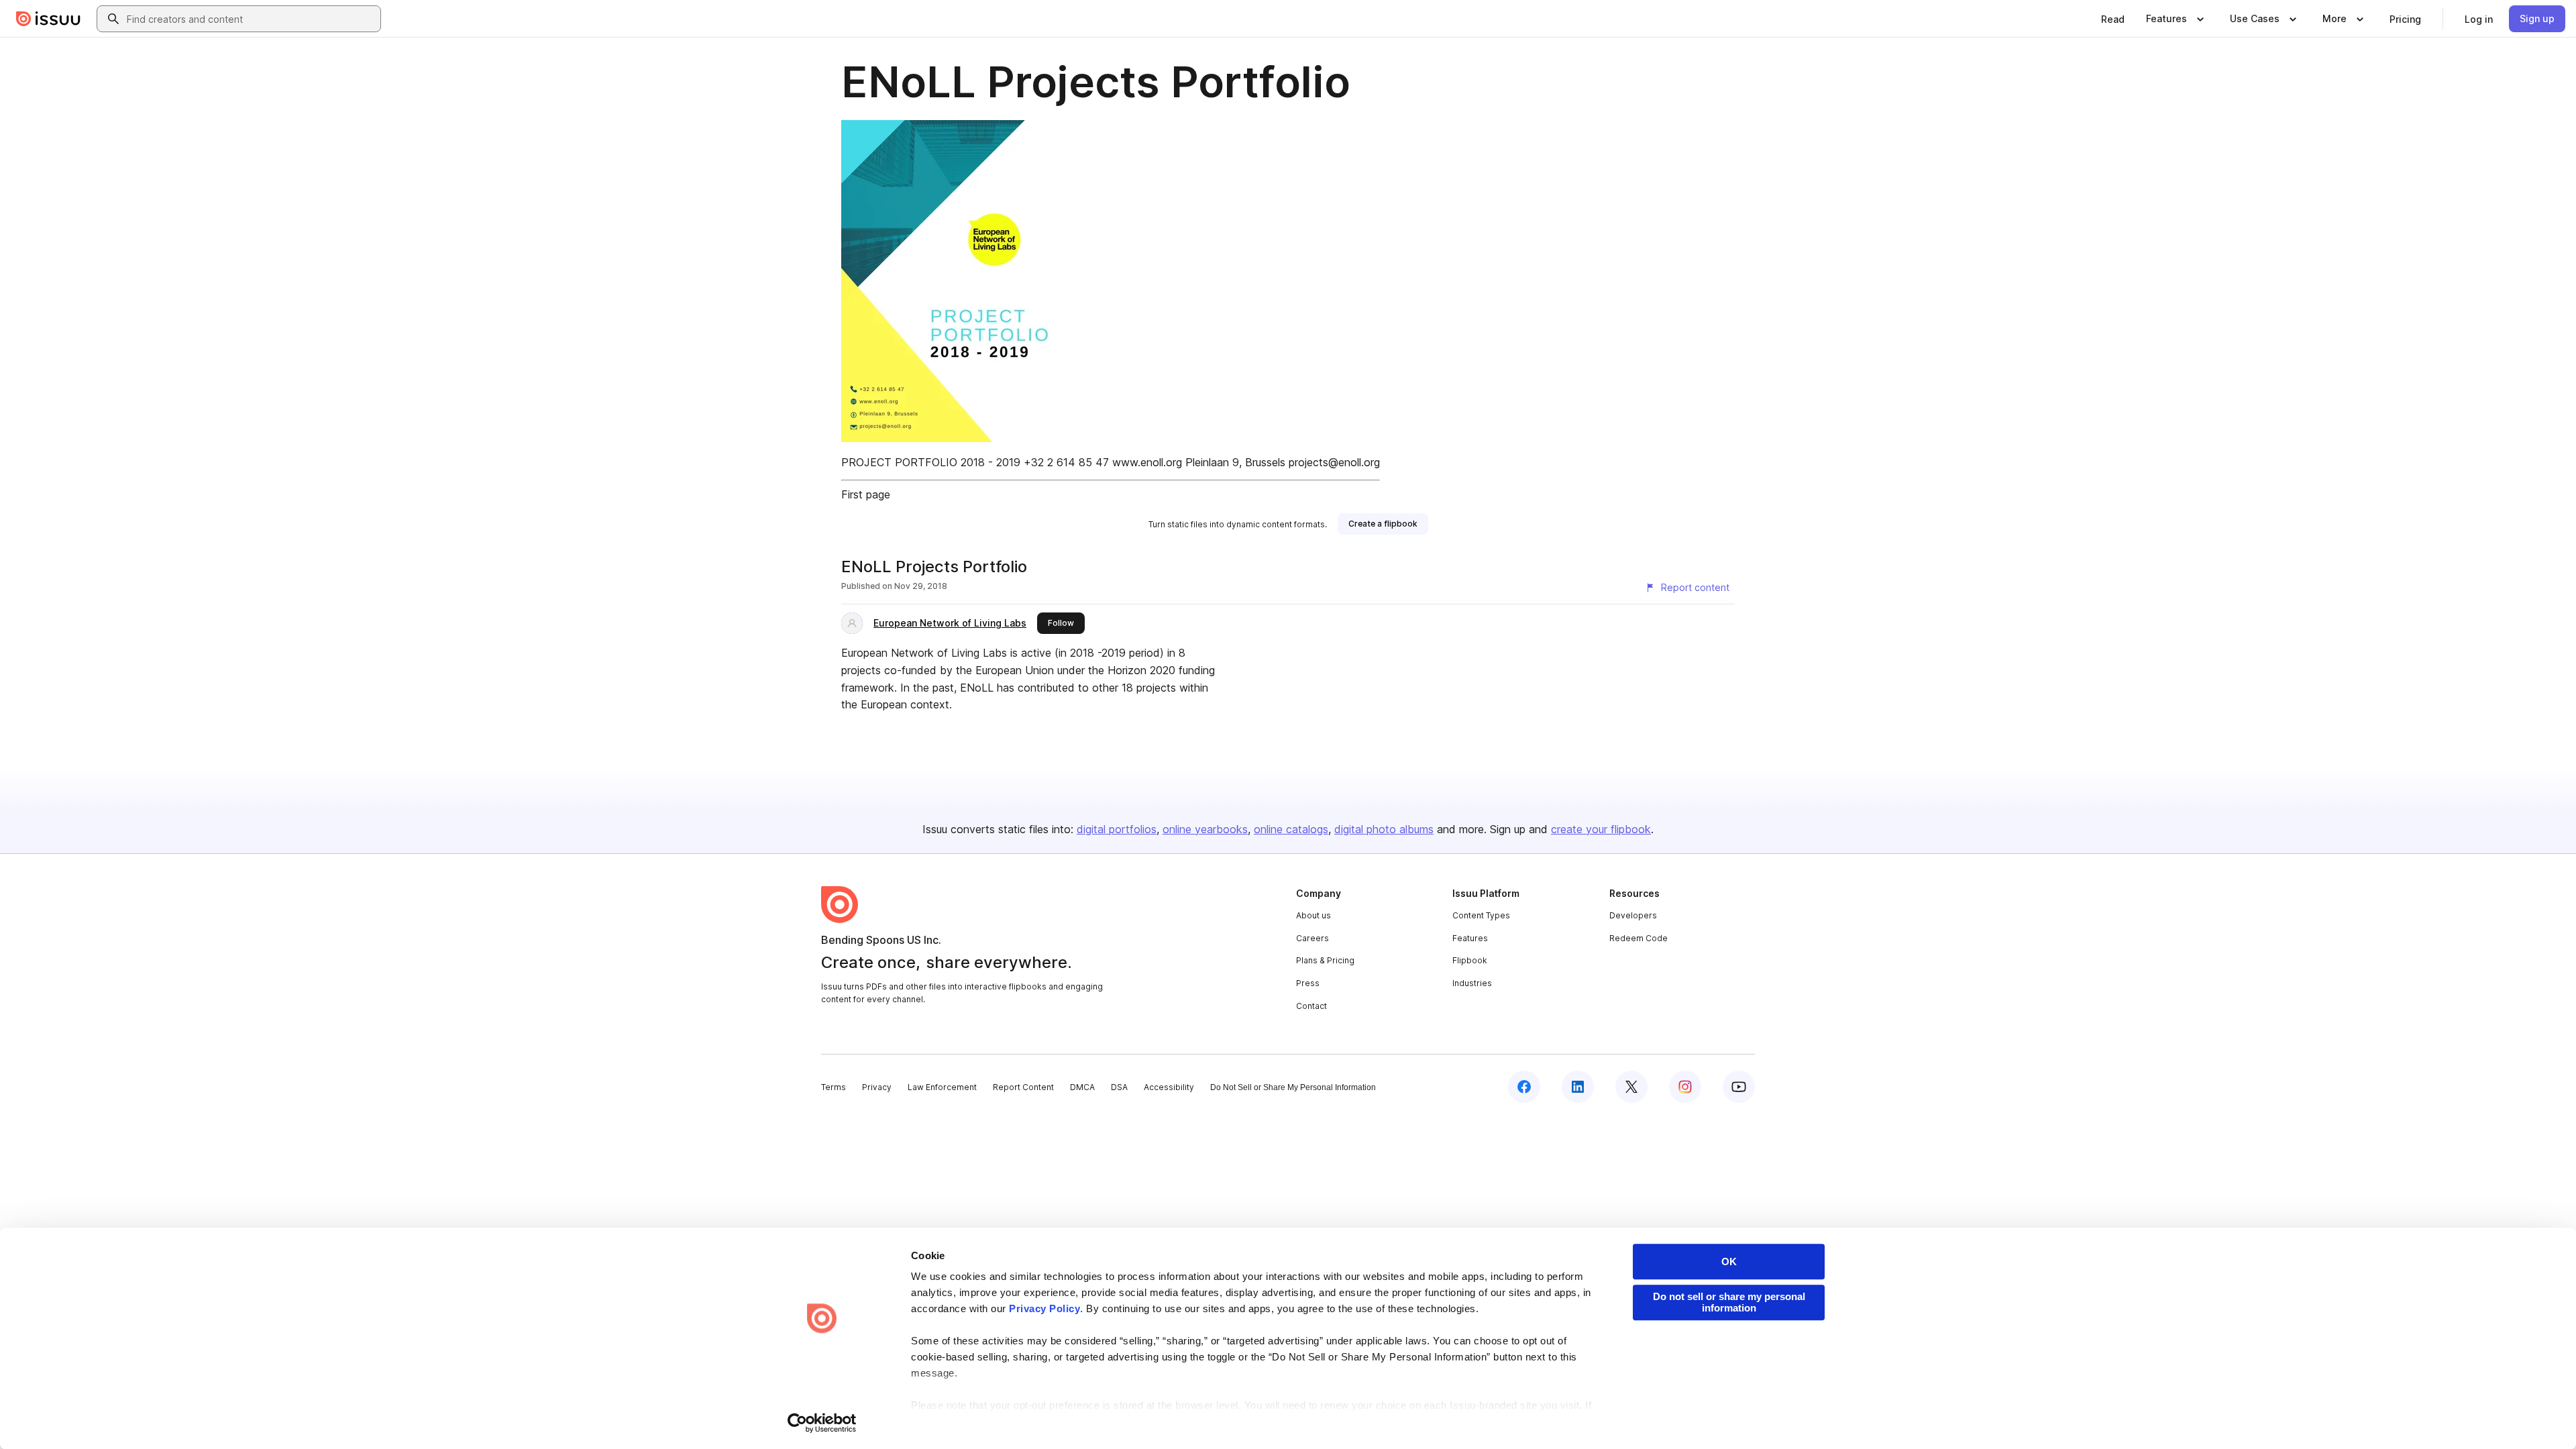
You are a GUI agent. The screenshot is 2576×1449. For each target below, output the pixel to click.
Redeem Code (1639, 938)
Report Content (1023, 1087)
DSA (1119, 1087)
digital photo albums (1384, 829)
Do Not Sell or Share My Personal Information (1293, 1087)
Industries (1472, 983)
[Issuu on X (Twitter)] (1631, 1087)
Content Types (1481, 915)
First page (866, 494)
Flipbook (1470, 960)
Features (1470, 938)
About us (1313, 915)
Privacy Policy (1044, 1308)
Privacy (877, 1087)
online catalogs (1291, 829)
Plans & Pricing (1325, 960)
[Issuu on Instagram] (1685, 1087)
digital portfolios (1117, 829)
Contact (1311, 1006)
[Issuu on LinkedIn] (1578, 1087)
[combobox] (251, 19)
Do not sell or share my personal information (1729, 1302)
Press (1308, 983)
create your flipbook (1601, 829)
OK (1729, 1262)
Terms (834, 1087)
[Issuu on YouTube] (1739, 1087)
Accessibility (1169, 1087)
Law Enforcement (942, 1087)
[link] (2113, 19)
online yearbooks (1205, 829)
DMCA (1082, 1087)
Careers (1312, 938)
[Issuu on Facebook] (1524, 1087)
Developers (1633, 915)
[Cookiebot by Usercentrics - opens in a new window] (822, 1423)
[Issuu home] (48, 19)
